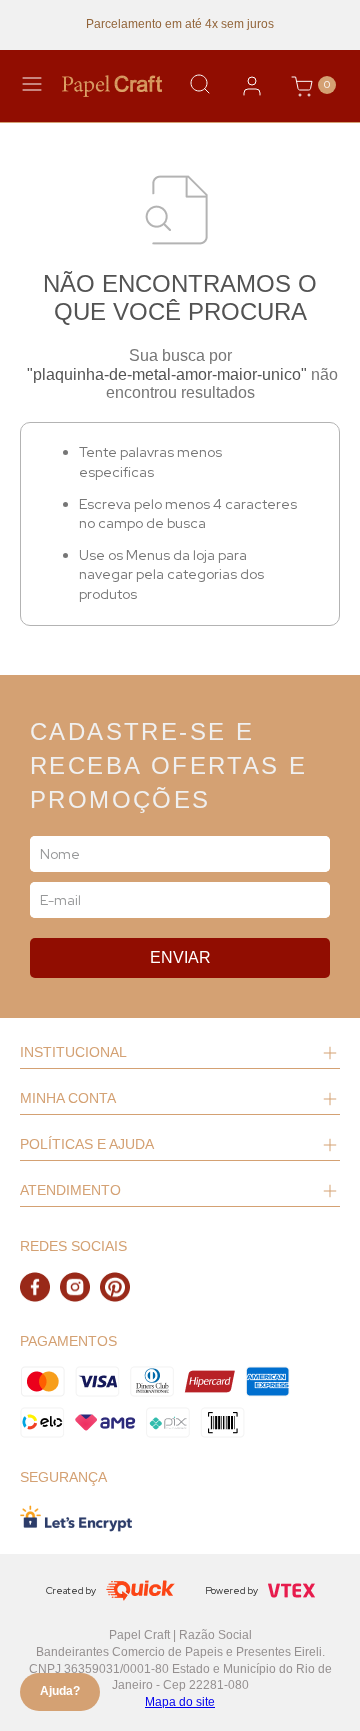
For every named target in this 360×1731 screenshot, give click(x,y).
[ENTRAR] (252, 86)
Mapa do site (180, 1702)
